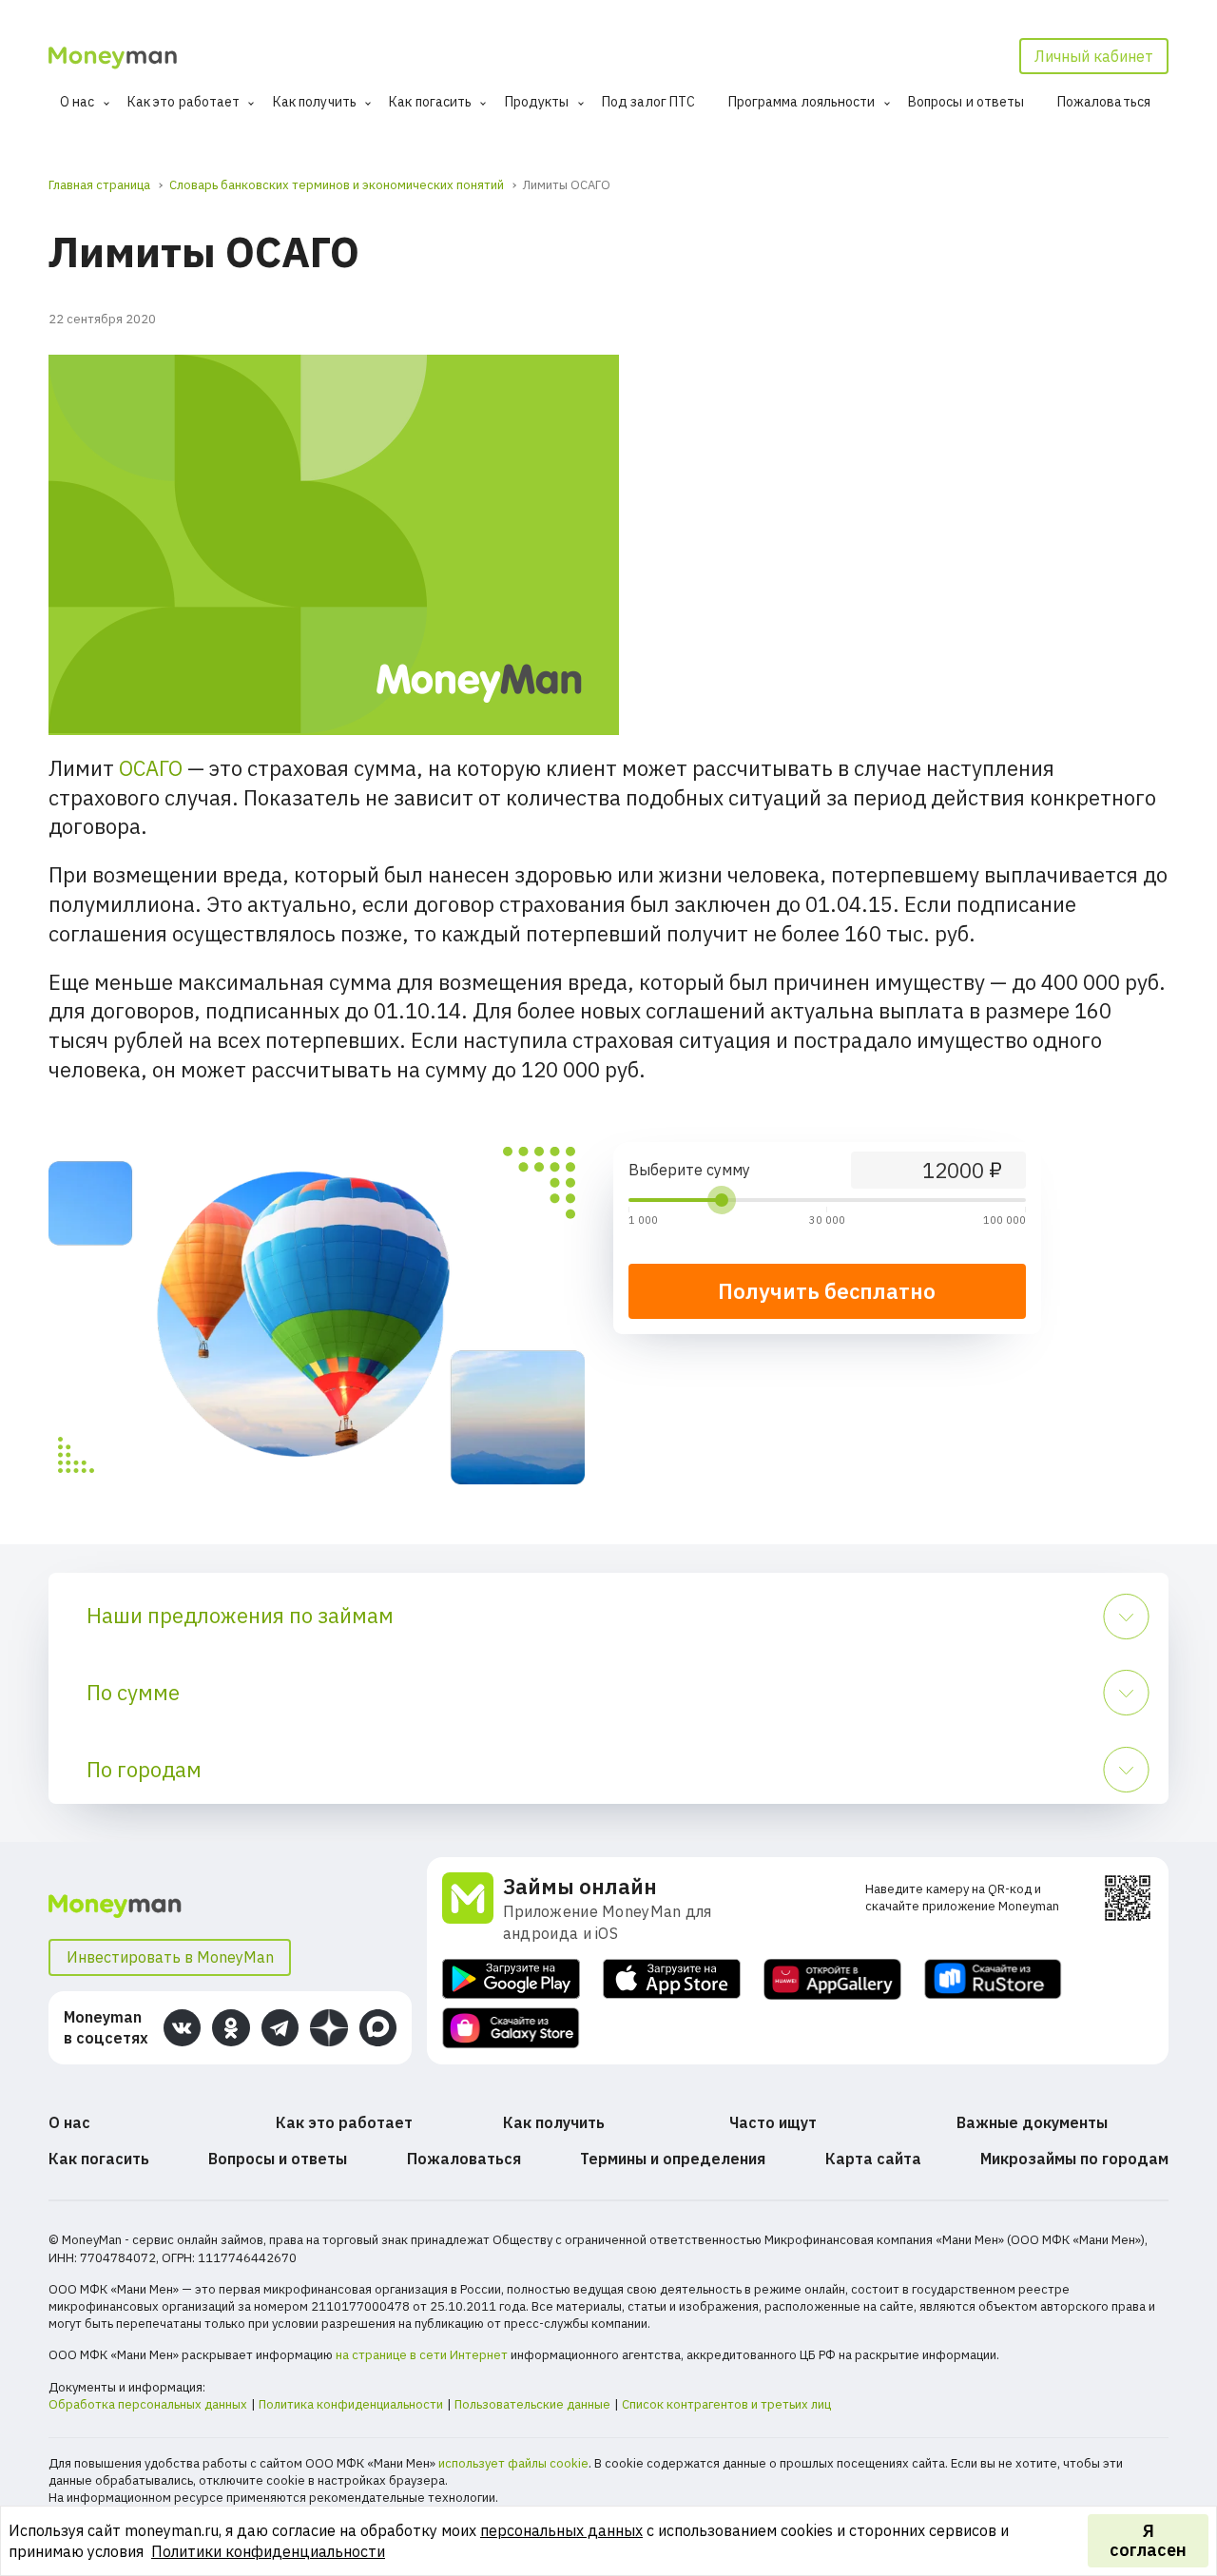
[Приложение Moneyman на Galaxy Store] (511, 2028)
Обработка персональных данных (148, 2404)
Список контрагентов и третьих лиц (726, 2404)
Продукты (537, 102)
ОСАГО (151, 768)
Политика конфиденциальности (351, 2404)
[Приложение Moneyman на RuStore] (993, 1979)
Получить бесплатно (827, 1291)
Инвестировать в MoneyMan (170, 1957)
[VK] (182, 2028)
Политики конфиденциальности (268, 2551)
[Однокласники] (231, 2028)
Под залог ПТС (648, 102)
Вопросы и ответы (966, 102)
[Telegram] (280, 2028)
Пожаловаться (1104, 102)
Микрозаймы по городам (1074, 2159)
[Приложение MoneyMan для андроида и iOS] (473, 1908)
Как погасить (430, 102)
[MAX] (378, 2028)
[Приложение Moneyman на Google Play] (511, 1979)
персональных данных (561, 2530)
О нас (77, 102)
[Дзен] (328, 2028)
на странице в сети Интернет (422, 2355)
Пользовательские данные (532, 2404)
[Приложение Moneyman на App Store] (672, 1979)
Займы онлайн (580, 1886)
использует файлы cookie (513, 2463)
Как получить (315, 102)
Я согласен (1148, 2540)
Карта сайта (873, 2159)
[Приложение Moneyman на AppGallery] (832, 1979)
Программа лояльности (802, 102)
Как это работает (184, 102)
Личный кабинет (1094, 56)
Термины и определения (673, 2159)
